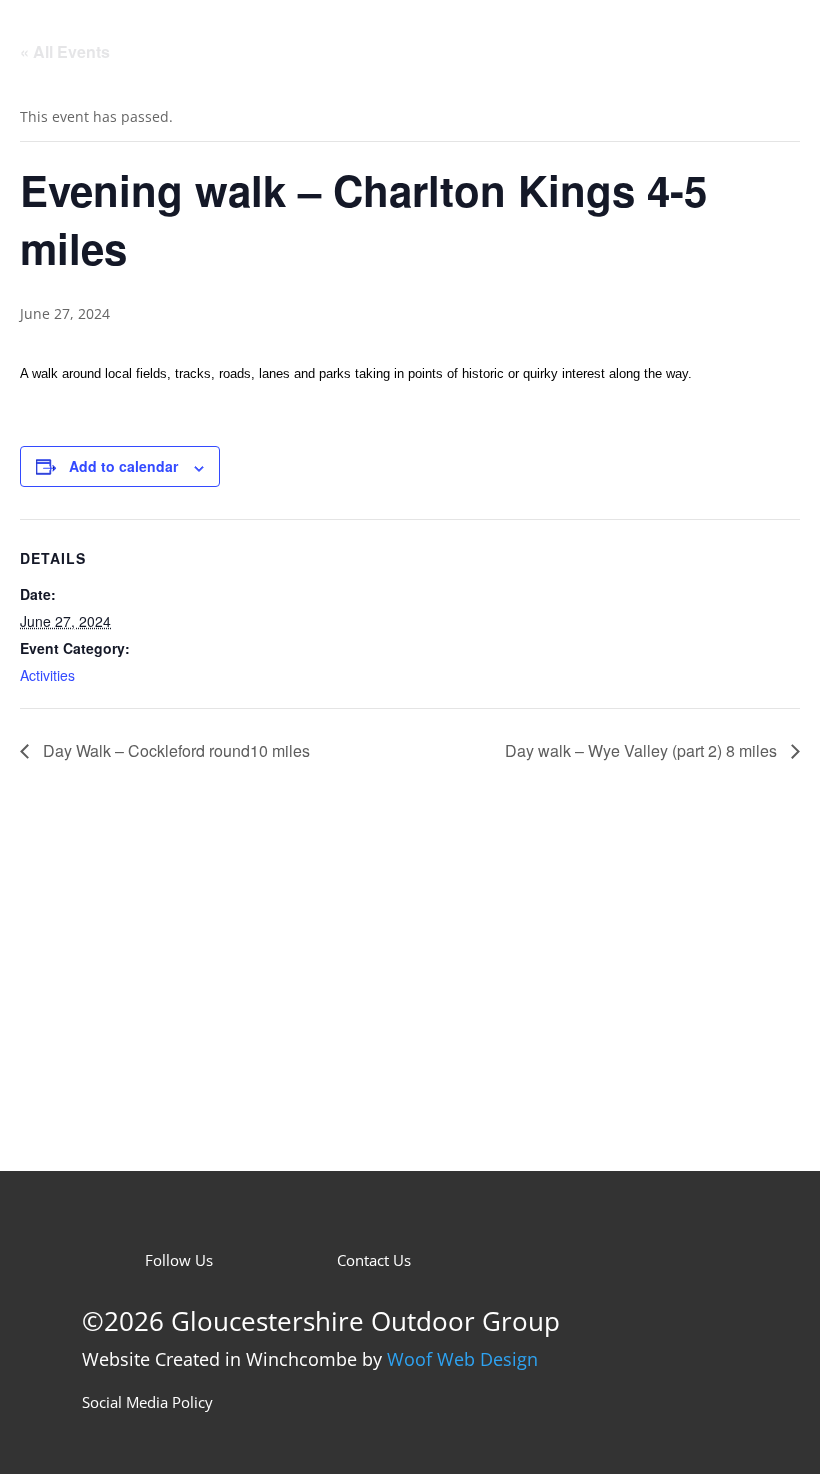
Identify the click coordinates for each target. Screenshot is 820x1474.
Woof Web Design (462, 1359)
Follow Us (179, 1260)
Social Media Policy (147, 1402)
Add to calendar (123, 466)
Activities (47, 675)
